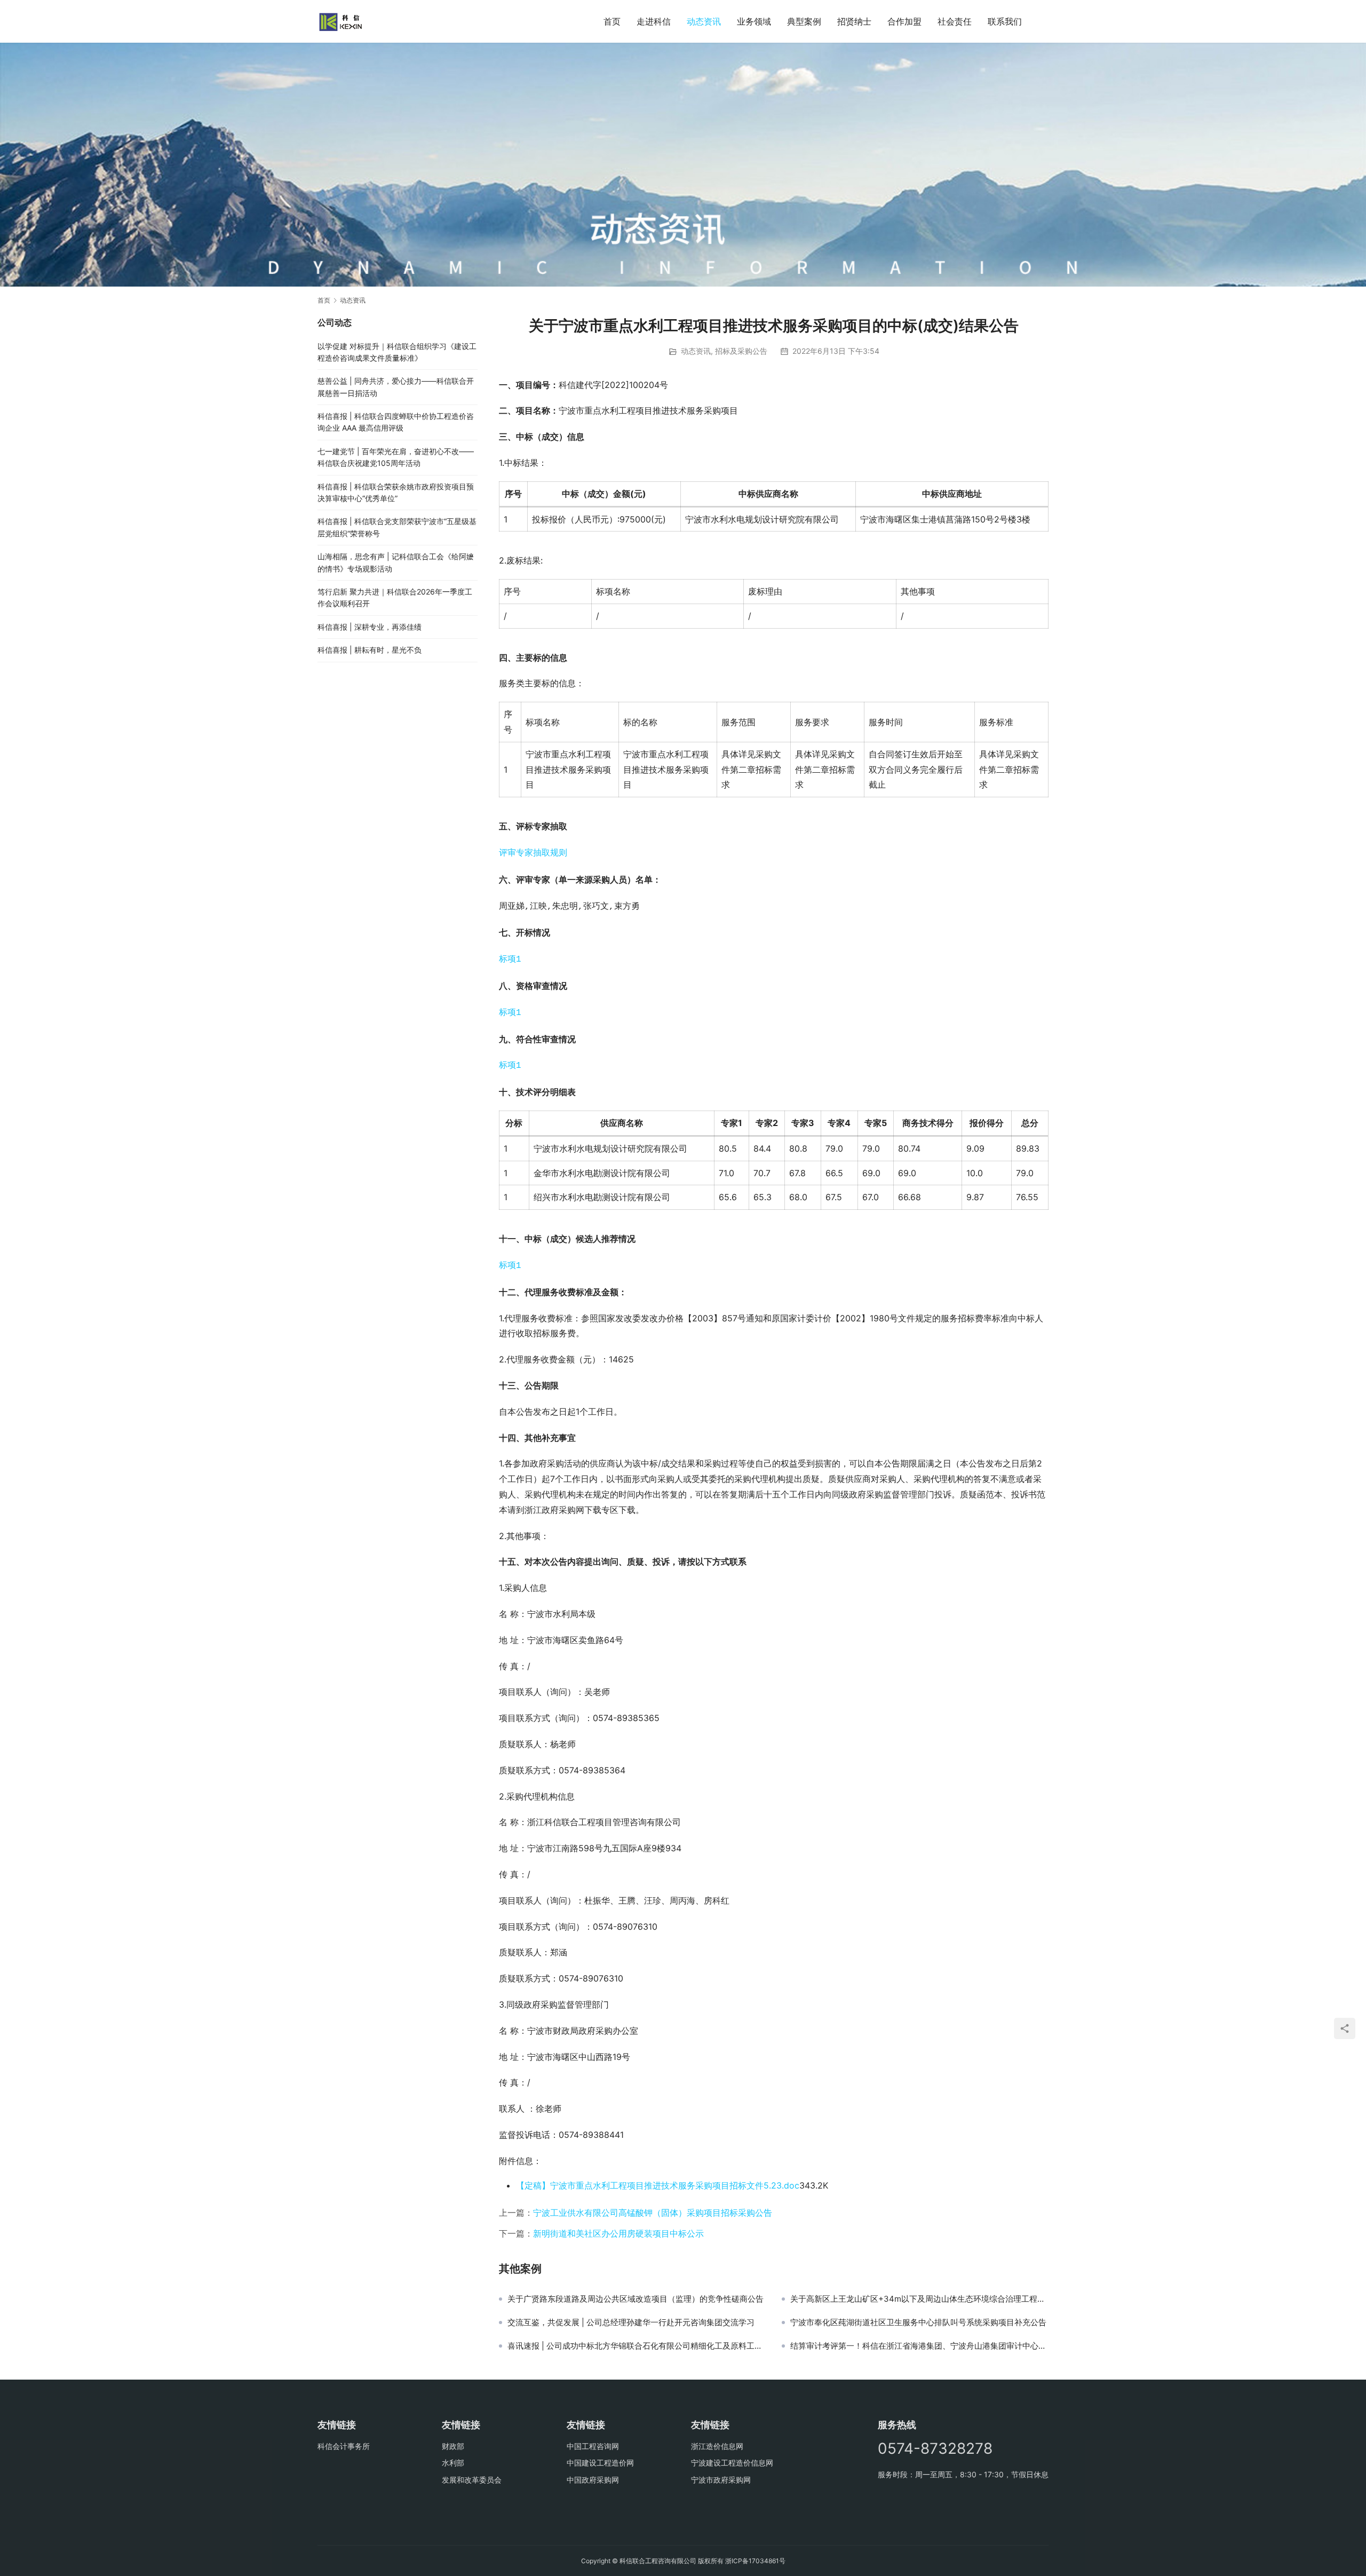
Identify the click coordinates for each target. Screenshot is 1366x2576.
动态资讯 (704, 21)
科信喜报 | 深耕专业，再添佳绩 (370, 627)
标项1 (510, 960)
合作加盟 (904, 21)
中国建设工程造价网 (600, 2463)
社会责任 (955, 21)
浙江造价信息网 (717, 2446)
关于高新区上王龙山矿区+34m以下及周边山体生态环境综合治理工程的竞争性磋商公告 (919, 2299)
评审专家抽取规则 (533, 853)
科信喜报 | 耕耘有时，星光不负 (370, 650)
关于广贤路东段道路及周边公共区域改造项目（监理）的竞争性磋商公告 (636, 2299)
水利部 (453, 2463)
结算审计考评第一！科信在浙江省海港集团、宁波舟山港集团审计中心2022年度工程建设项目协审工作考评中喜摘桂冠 (919, 2346)
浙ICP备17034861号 (755, 2561)
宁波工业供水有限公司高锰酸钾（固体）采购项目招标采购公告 (653, 2213)
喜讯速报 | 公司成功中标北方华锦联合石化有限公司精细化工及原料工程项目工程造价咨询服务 (637, 2346)
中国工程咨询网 (593, 2446)
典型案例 (804, 21)
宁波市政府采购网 (721, 2480)
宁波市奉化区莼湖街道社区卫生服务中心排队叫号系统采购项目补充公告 (918, 2323)
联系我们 (1005, 21)
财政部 (453, 2446)
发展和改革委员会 (472, 2480)
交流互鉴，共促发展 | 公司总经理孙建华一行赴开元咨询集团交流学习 (631, 2323)
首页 (612, 21)
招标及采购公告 (741, 351)
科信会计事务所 (344, 2446)
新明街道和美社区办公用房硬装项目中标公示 (618, 2233)
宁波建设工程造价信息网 (732, 2463)
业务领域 (754, 21)
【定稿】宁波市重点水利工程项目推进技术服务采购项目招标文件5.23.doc (658, 2185)
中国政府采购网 (593, 2480)
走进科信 (654, 21)
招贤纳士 (854, 21)
